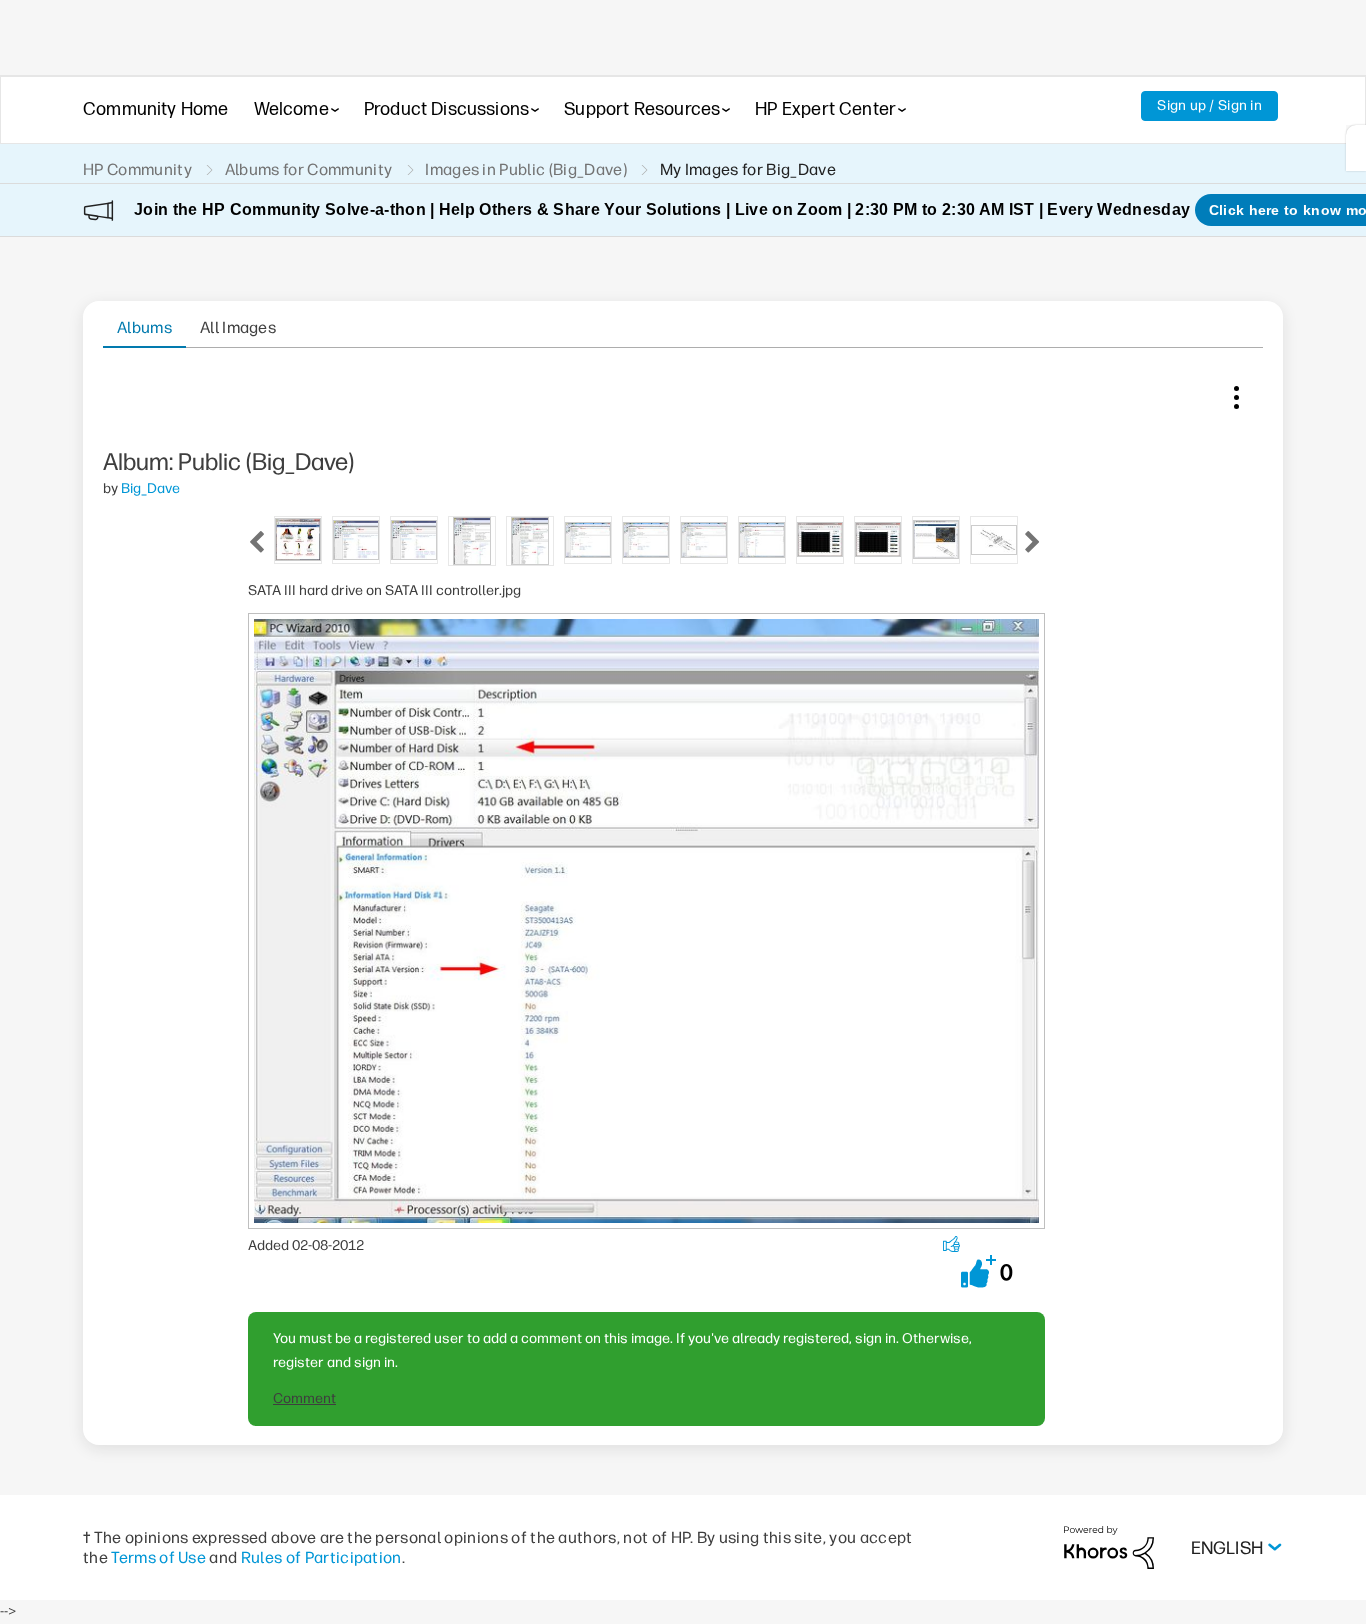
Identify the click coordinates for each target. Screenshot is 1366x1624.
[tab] (298, 538)
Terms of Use (158, 1557)
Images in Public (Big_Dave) (526, 169)
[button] (978, 1271)
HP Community (137, 169)
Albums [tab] (144, 327)
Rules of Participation (321, 1557)
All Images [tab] (238, 327)
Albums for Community (308, 169)
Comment (304, 1398)
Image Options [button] (1236, 393)
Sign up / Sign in (1209, 105)
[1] (1356, 148)
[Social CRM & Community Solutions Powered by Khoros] (1109, 1546)
